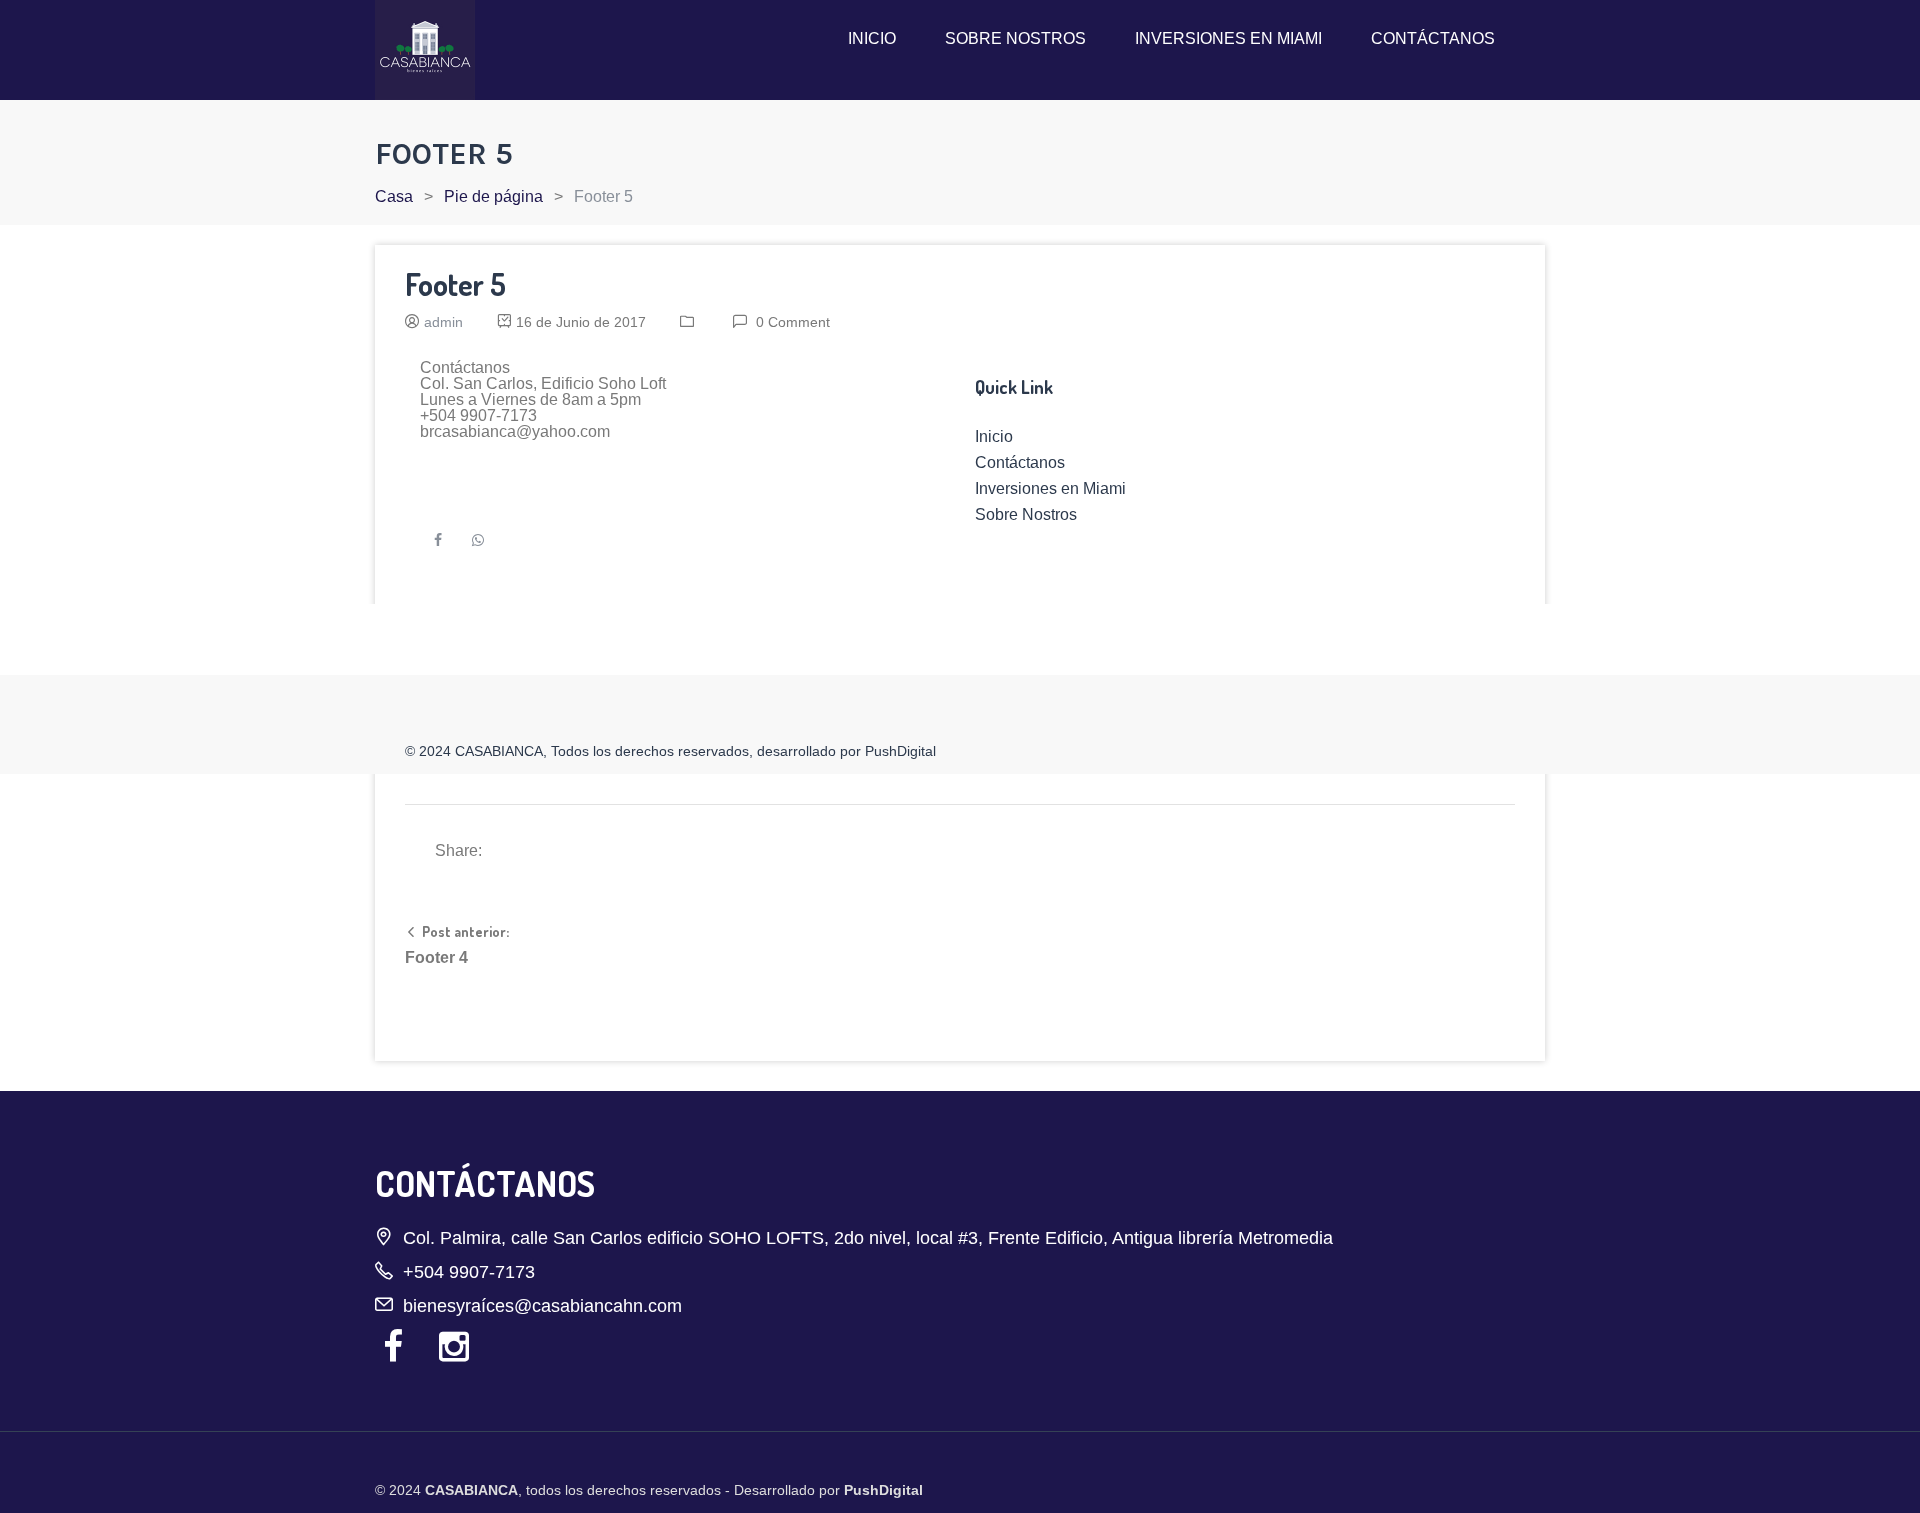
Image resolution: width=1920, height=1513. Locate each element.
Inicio (872, 38)
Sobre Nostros (1015, 38)
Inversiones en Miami (1228, 38)
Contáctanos (1433, 38)
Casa (394, 196)
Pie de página (493, 196)
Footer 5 (455, 284)
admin (443, 322)
